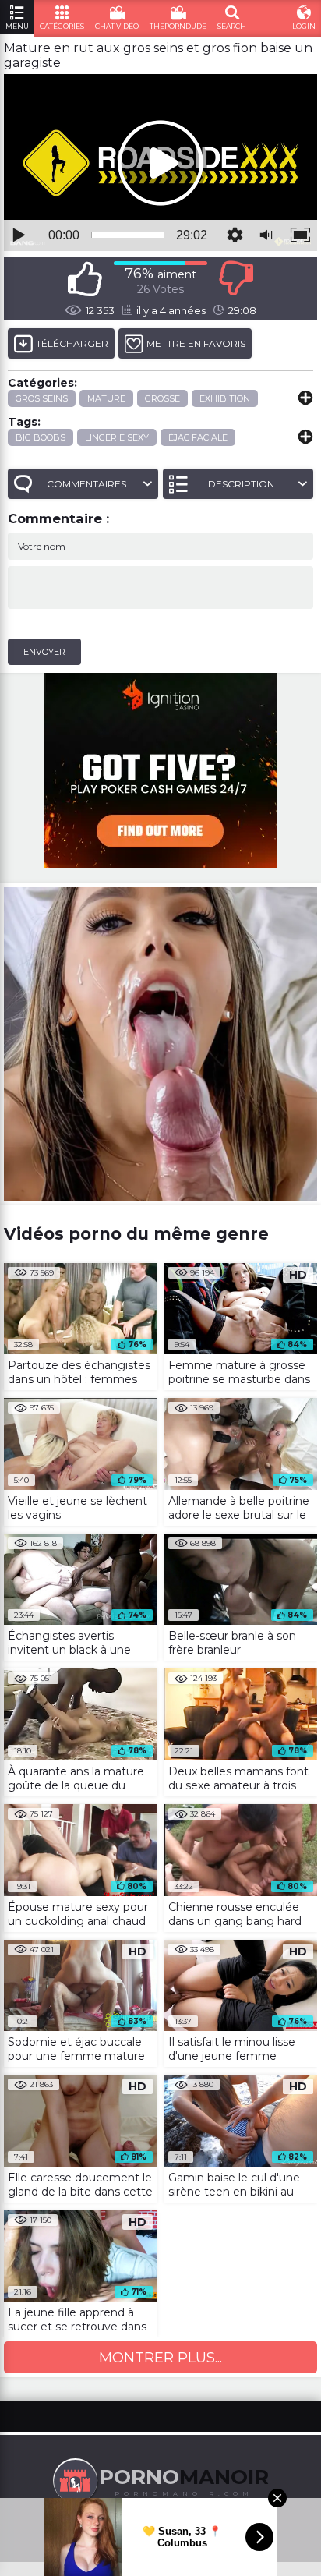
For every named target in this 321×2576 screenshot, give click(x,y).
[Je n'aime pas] (236, 279)
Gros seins (42, 398)
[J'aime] (85, 279)
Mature (106, 398)
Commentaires (86, 484)
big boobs (41, 437)
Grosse (162, 398)
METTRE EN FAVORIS (196, 343)
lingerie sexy (117, 437)
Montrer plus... (160, 2358)
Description (241, 484)
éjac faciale (198, 437)
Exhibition (225, 398)
